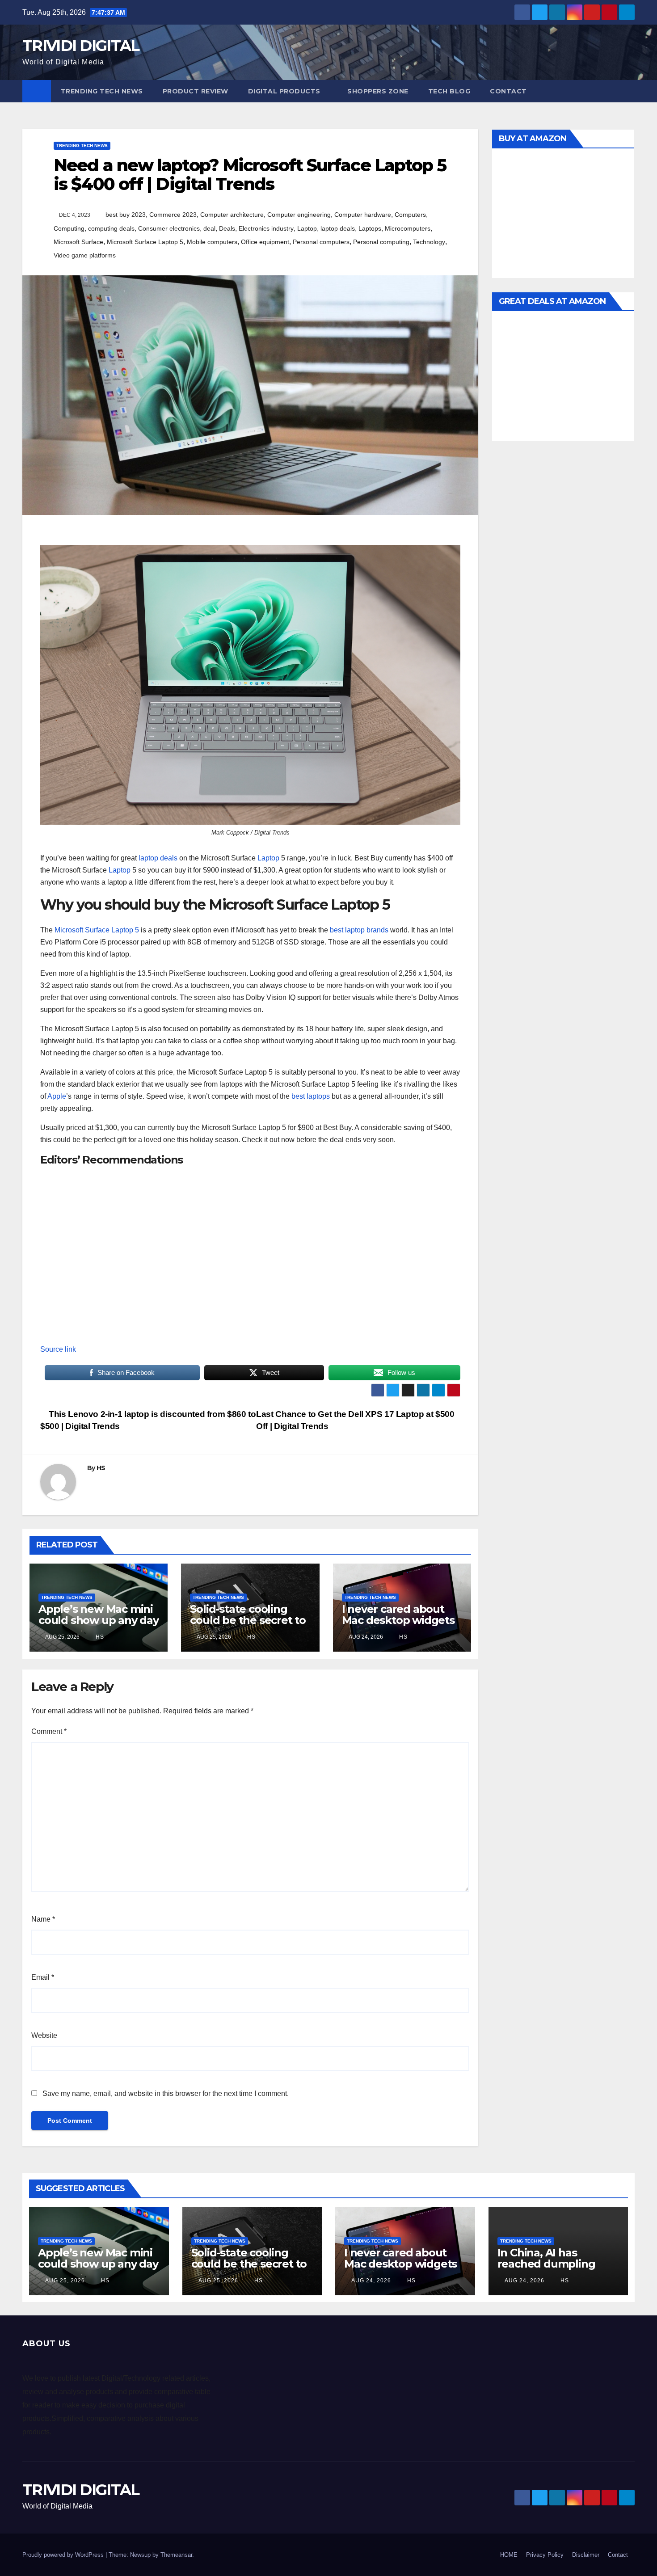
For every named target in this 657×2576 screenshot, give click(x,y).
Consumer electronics (169, 228)
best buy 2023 (126, 215)
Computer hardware (363, 215)
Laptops (370, 228)
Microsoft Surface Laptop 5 (145, 242)
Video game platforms (85, 255)
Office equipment (265, 242)
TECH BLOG (449, 91)
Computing (69, 228)
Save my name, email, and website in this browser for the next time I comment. (166, 2093)
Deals (227, 228)
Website (44, 2035)
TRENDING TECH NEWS (102, 91)
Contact (508, 91)
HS (101, 1468)
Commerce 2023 (173, 215)
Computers (410, 215)
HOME (509, 2555)
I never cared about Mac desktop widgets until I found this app (398, 1620)
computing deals (111, 228)
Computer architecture (232, 215)
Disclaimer (586, 2555)
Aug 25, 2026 (65, 2281)
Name (43, 1919)
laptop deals (338, 228)
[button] (628, 91)
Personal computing (381, 242)
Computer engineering (299, 215)
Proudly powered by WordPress (64, 2555)
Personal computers (321, 242)
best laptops (311, 1096)
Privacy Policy (545, 2555)
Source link (58, 1349)
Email (43, 1977)
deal (209, 228)
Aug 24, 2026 (371, 2281)
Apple (57, 1096)
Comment (49, 1731)
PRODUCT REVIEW (196, 91)
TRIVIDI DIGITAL (81, 46)
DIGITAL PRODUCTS (284, 91)
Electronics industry (266, 228)
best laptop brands (359, 930)
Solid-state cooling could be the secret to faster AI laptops (248, 1620)
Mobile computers (212, 242)
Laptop (307, 228)
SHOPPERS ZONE (378, 91)
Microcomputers (408, 228)
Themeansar (176, 2555)
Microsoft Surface (78, 242)
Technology (429, 242)
